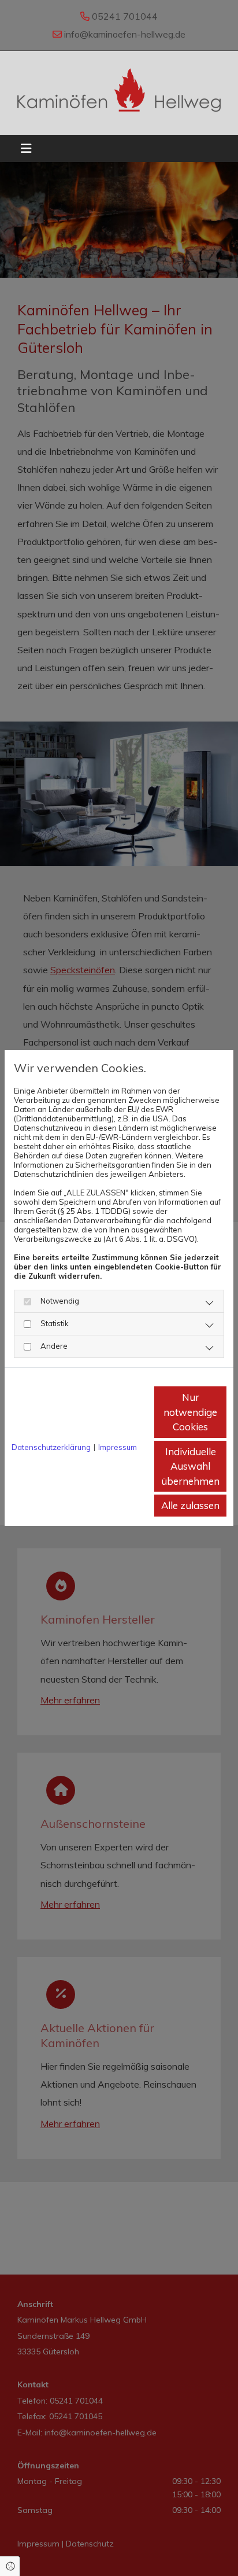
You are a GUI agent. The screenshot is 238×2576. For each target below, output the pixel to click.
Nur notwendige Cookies (190, 1412)
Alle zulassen (190, 1505)
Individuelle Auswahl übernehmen (190, 1466)
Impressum (118, 1447)
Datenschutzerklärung (51, 1447)
